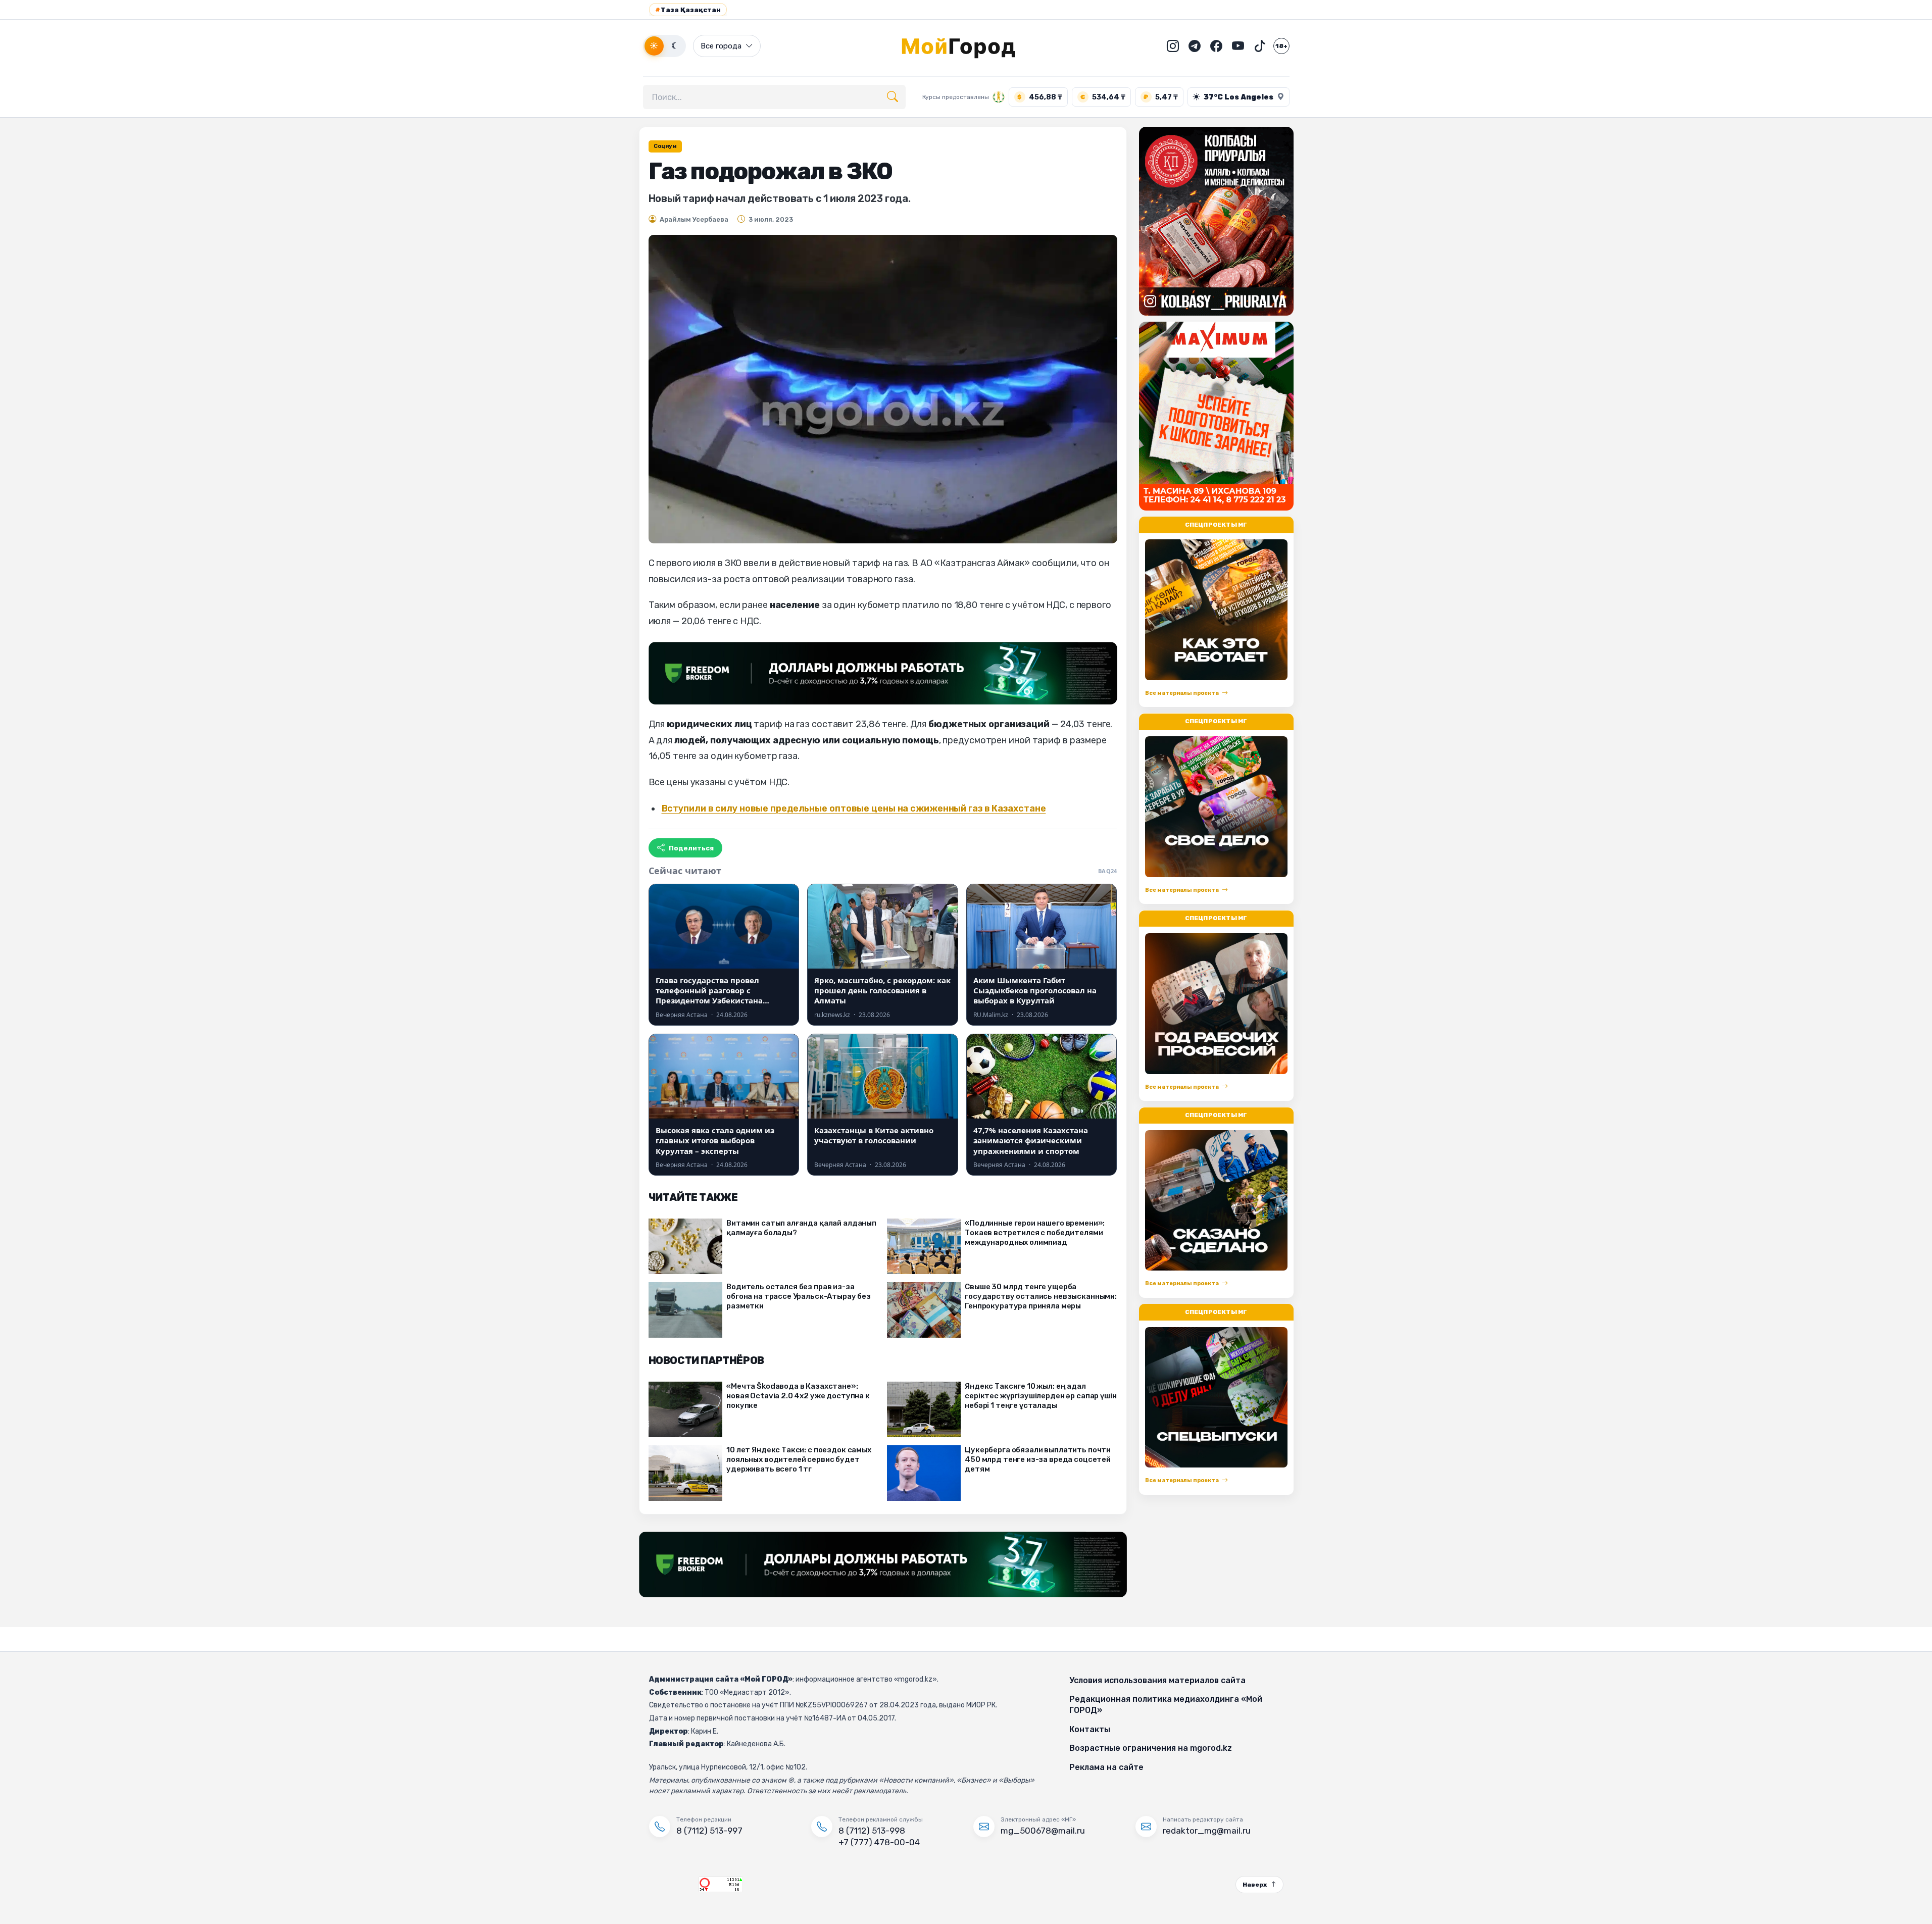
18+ (1281, 46)
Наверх (1255, 1885)
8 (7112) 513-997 (709, 1831)
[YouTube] (1238, 46)
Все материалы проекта (1182, 693)
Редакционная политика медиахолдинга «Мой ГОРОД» (1166, 1705)
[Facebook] (1216, 46)
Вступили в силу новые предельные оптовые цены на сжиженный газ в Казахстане (854, 808)
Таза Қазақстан (688, 10)
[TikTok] (1260, 46)
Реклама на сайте (1106, 1767)
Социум (665, 146)
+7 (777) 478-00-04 (879, 1842)
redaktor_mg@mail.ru (1207, 1831)
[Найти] (893, 97)
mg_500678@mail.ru (1043, 1831)
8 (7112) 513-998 (872, 1831)
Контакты (1090, 1729)
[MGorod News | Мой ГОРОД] (966, 46)
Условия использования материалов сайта (1157, 1680)
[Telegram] (1195, 46)
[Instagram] (1173, 46)
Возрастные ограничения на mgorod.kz (1151, 1748)
